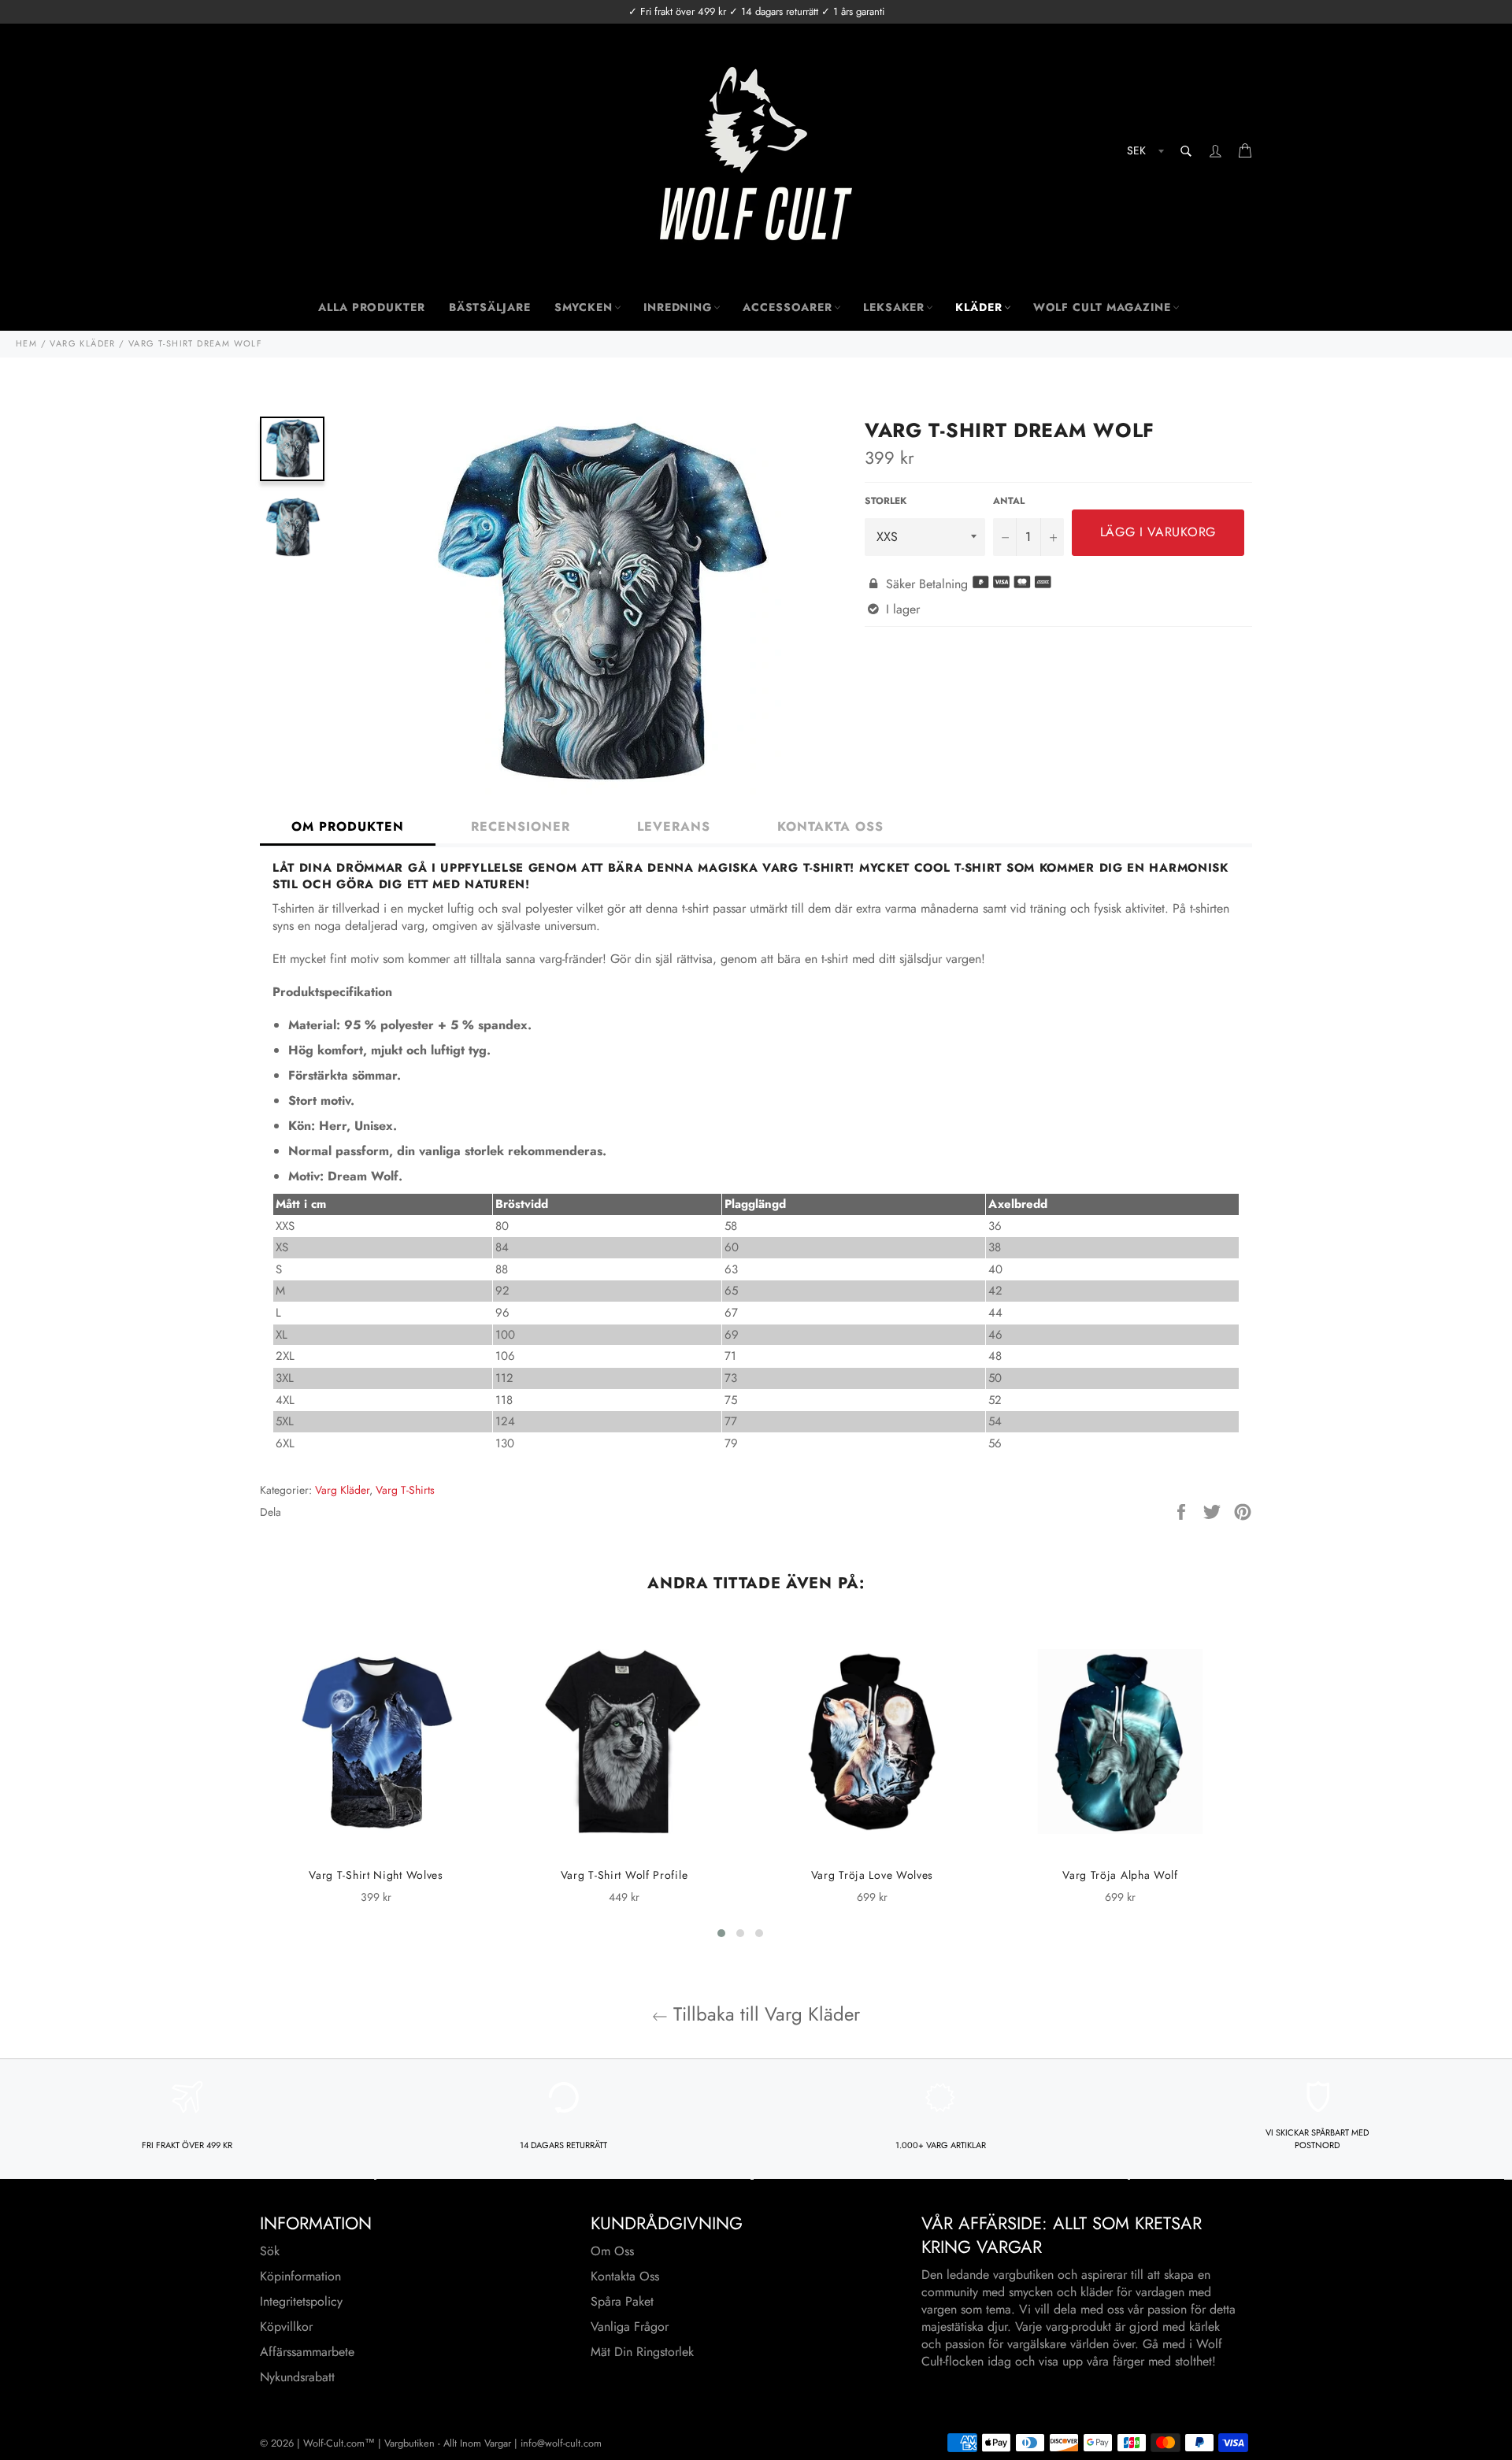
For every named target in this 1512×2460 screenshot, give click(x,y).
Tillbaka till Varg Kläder (764, 2014)
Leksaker (894, 307)
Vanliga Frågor (630, 2327)
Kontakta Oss (625, 2276)
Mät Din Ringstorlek (642, 2352)
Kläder (978, 307)
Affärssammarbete (307, 2352)
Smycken (584, 307)
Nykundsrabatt (297, 2377)
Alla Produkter (372, 307)
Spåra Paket (622, 2301)
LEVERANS (674, 826)
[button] (721, 1933)
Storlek (886, 501)
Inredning (678, 307)
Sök (270, 2251)
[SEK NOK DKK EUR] (1144, 153)
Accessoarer (787, 307)
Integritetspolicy (301, 2301)
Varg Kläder (342, 1490)
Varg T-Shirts (405, 1490)
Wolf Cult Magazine (1102, 307)
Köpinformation (300, 2276)
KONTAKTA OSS (830, 826)
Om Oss (612, 2251)
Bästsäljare (490, 307)
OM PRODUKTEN (348, 826)
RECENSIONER (521, 826)
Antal (1009, 501)
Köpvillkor (286, 2327)
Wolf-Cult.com (334, 2443)
